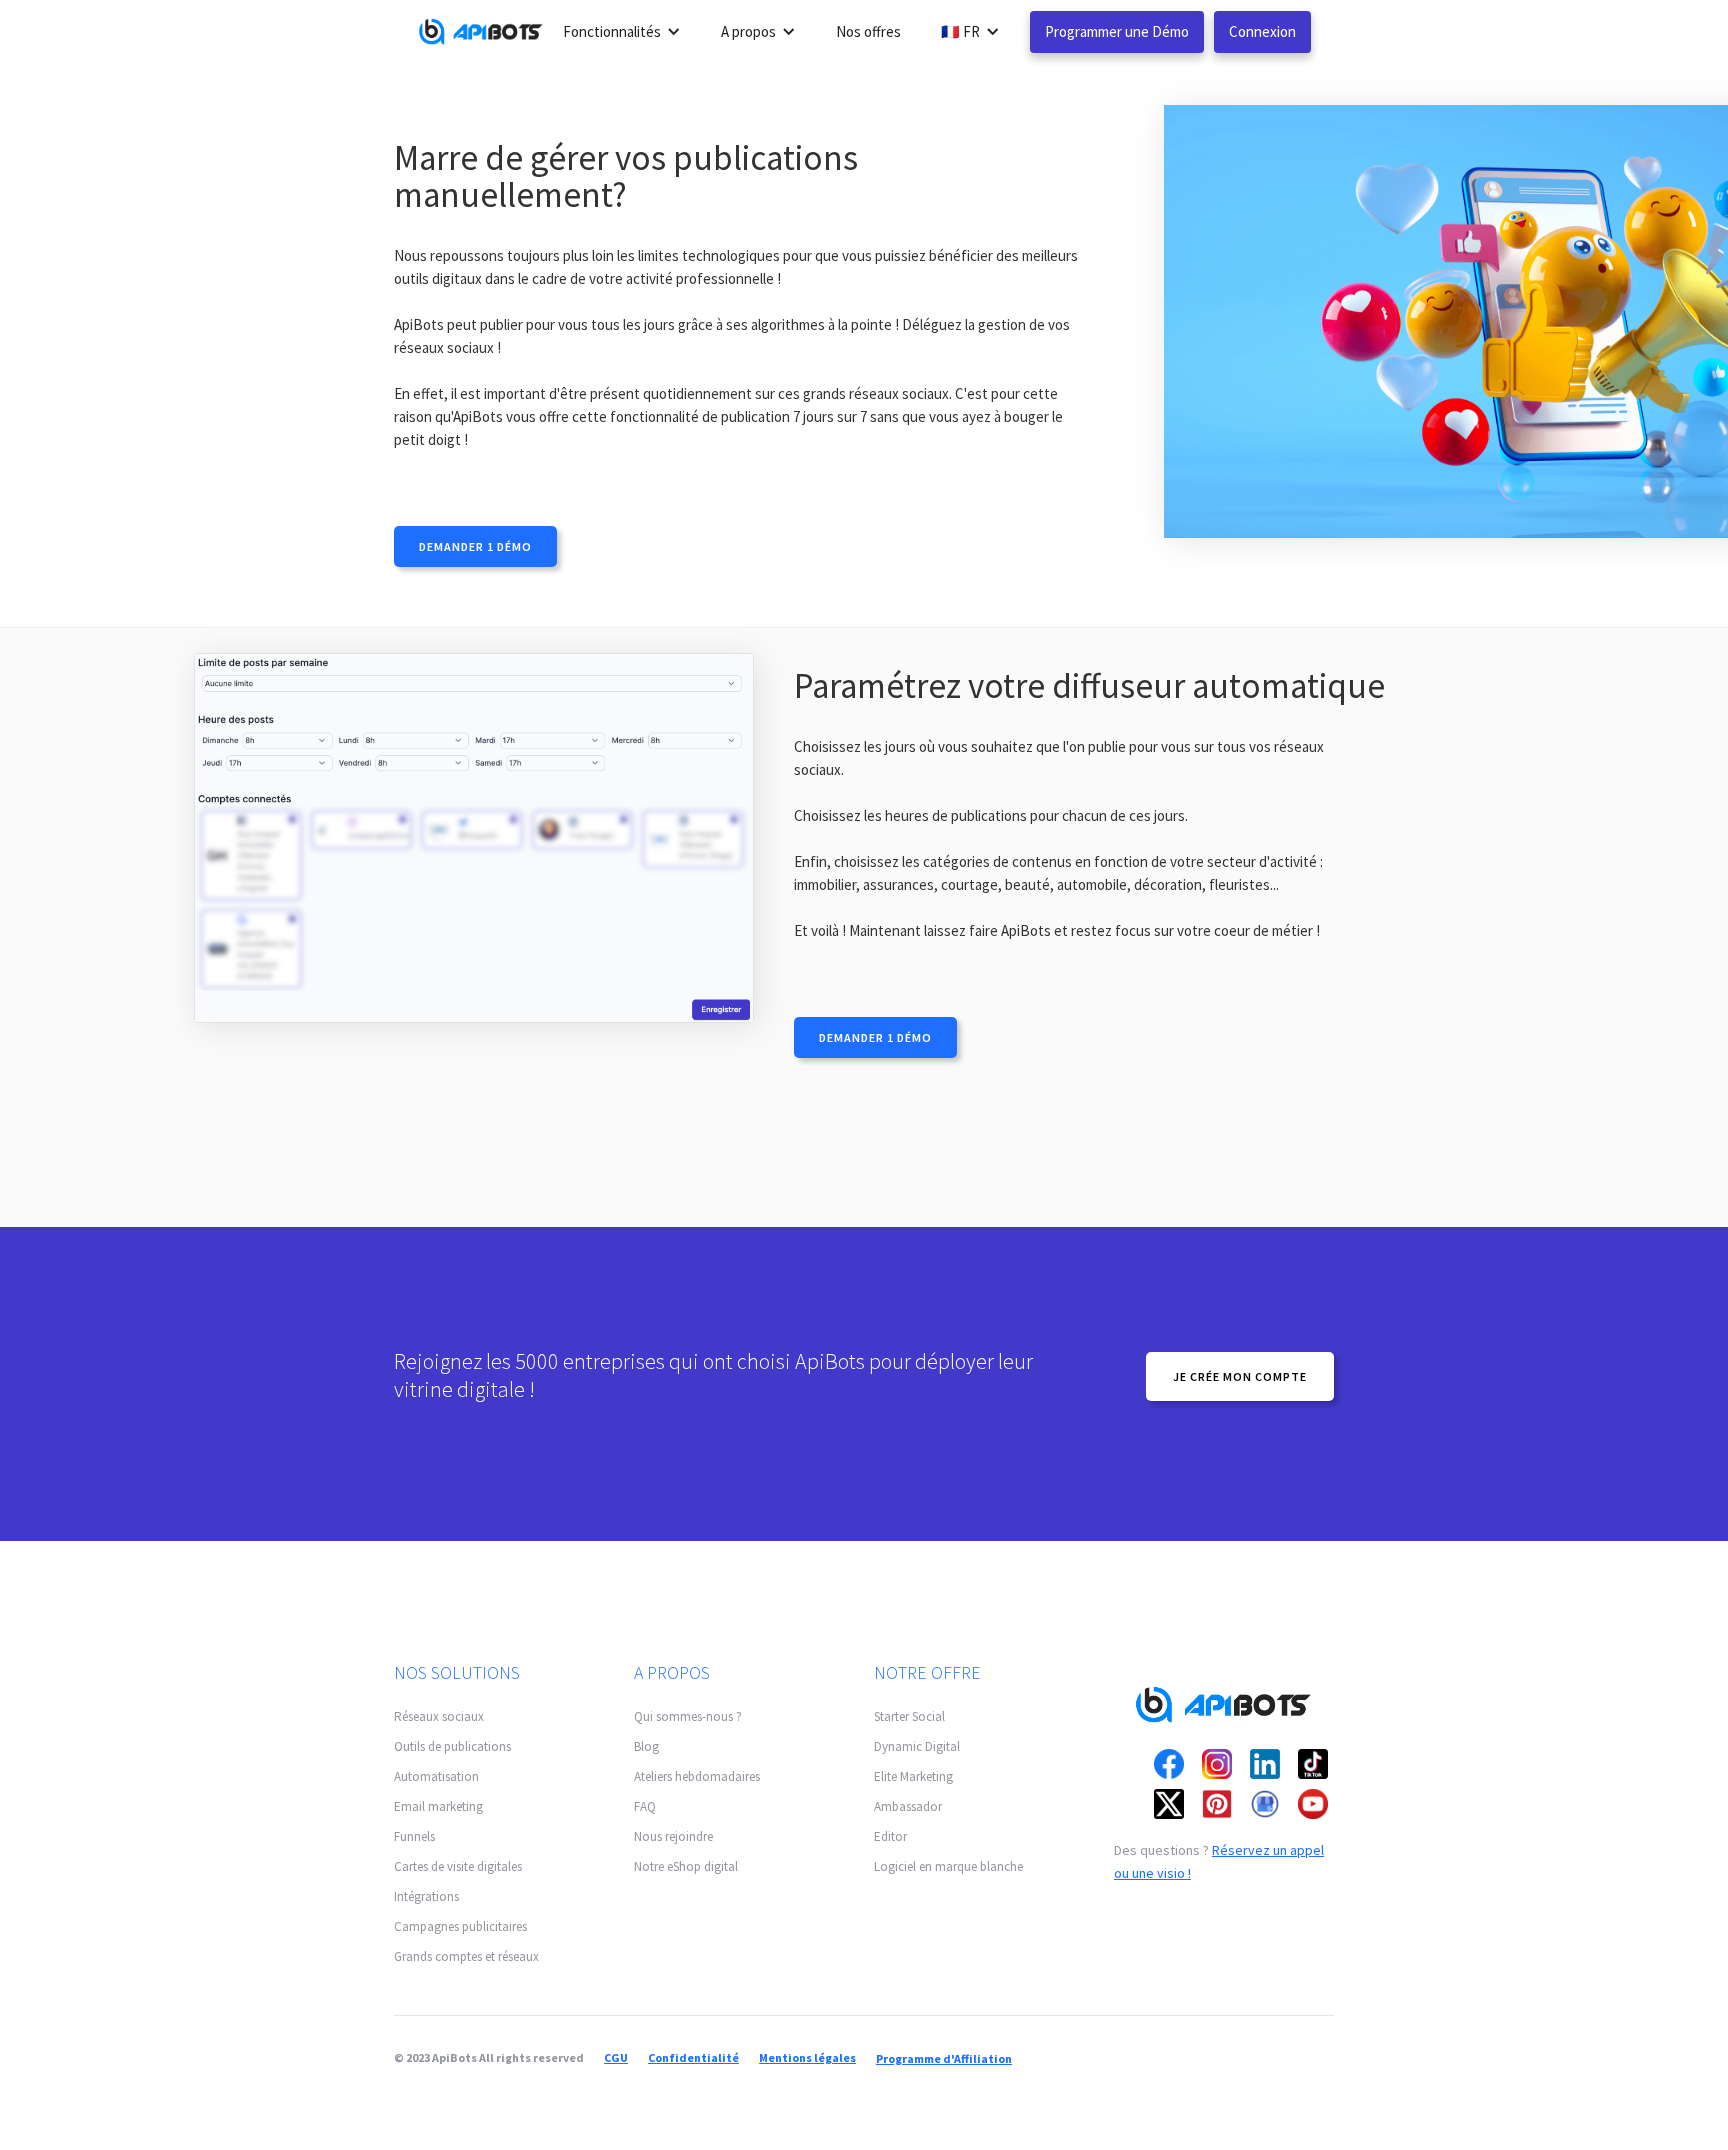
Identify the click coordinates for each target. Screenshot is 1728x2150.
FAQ (645, 1806)
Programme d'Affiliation (944, 2058)
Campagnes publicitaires (460, 1926)
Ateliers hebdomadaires (697, 1776)
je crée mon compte (1240, 1376)
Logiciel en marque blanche (948, 1866)
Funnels (414, 1836)
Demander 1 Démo (475, 546)
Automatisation (436, 1776)
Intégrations (426, 1896)
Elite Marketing (913, 1776)
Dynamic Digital (917, 1746)
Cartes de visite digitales (458, 1866)
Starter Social (909, 1716)
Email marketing (438, 1806)
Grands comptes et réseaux (466, 1956)
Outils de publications (452, 1746)
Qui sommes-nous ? (688, 1716)
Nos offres (868, 31)
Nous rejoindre (673, 1836)
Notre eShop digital (686, 1866)
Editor (890, 1836)
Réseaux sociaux (439, 1716)
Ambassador (908, 1806)
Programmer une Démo (1117, 31)
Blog (646, 1746)
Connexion (1262, 31)
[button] (622, 31)
